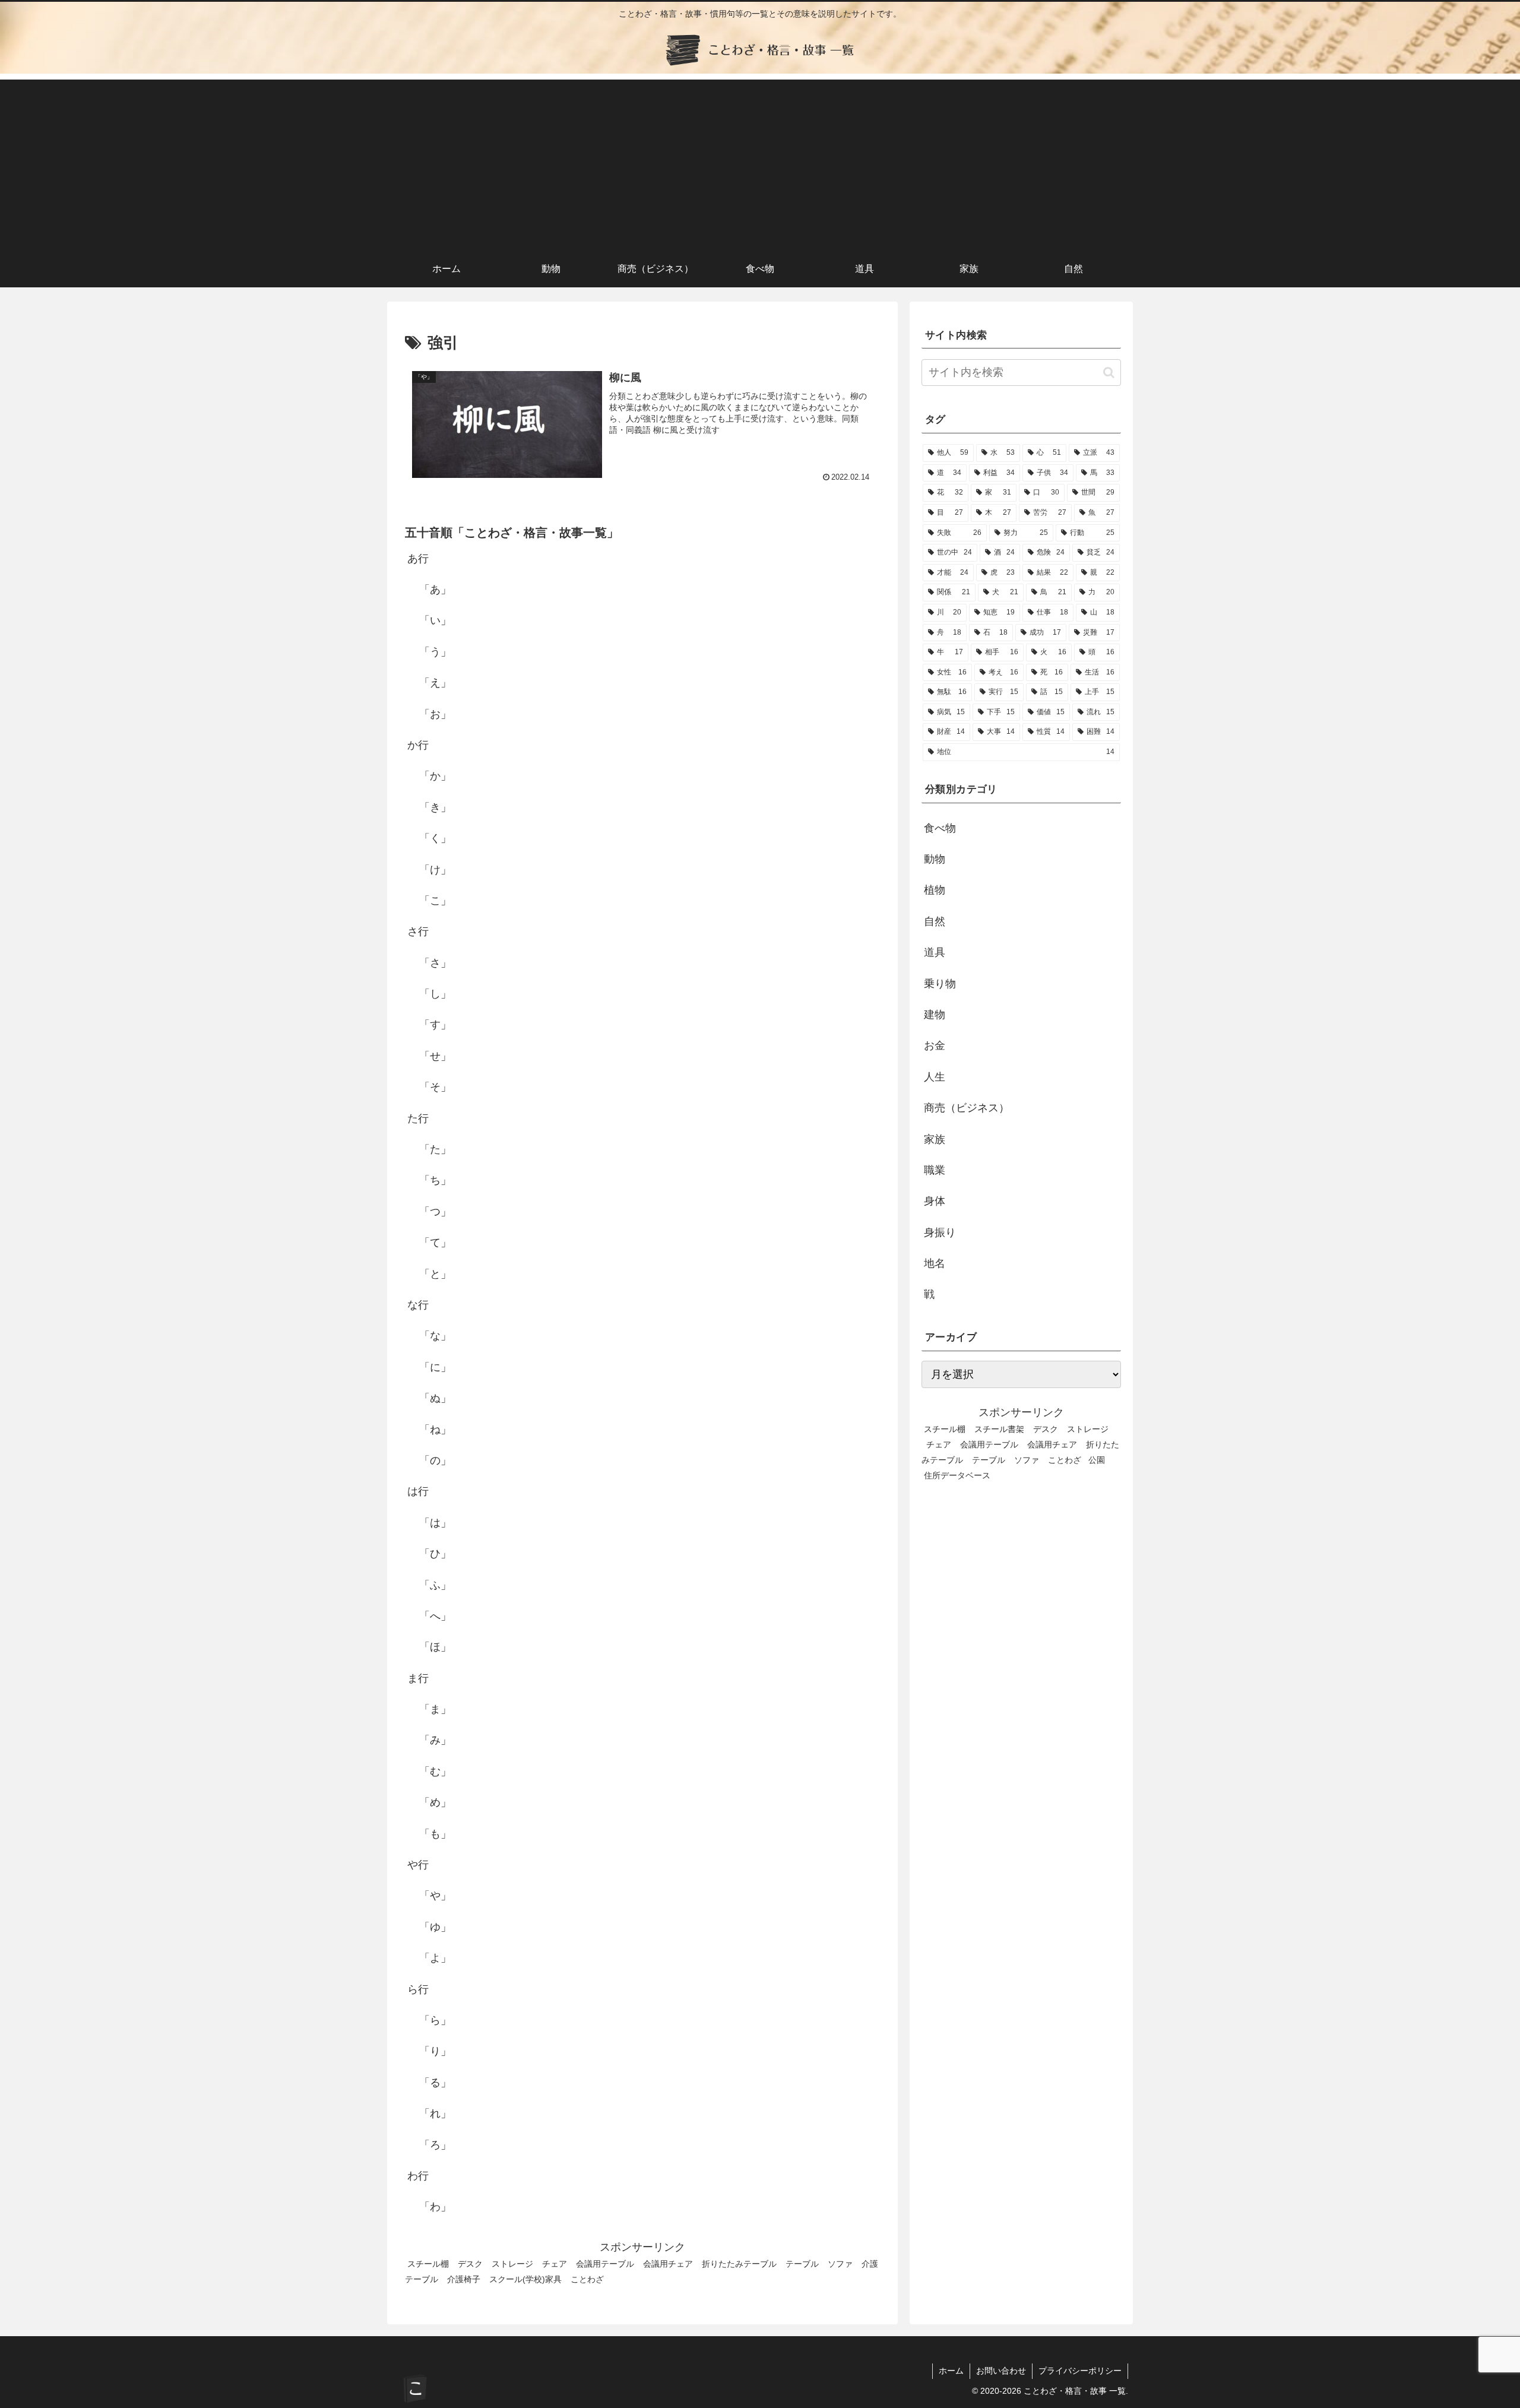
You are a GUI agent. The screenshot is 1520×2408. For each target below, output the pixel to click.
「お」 (435, 714)
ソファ (840, 2264)
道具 (935, 952)
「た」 (435, 1149)
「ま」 (435, 1709)
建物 (935, 1015)
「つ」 (435, 1212)
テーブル (802, 2264)
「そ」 (435, 1087)
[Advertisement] (760, 163)
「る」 (435, 2083)
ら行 (418, 1989)
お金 (935, 1045)
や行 (418, 1865)
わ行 (418, 2176)
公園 (1097, 1460)
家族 (935, 1139)
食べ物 (940, 828)
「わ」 (435, 2207)
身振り (940, 1232)
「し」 (435, 994)
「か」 (435, 776)
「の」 (435, 1460)
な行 (418, 1305)
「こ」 (435, 901)
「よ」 (435, 1958)
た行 (418, 1119)
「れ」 (435, 2114)
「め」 (435, 1802)
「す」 (435, 1025)
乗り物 (940, 984)
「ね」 (435, 1430)
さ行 (418, 931)
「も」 (435, 1834)
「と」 (435, 1274)
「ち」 (435, 1180)
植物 (935, 890)
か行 (418, 745)
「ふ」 (435, 1585)
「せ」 (435, 1056)
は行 (418, 1491)
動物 (935, 859)
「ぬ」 (435, 1398)
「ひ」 (435, 1554)
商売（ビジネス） (967, 1108)
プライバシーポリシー (1080, 2371)
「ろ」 (435, 2145)
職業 (935, 1170)
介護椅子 (464, 2279)
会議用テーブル (605, 2264)
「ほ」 (435, 1647)
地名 (935, 1263)
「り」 (435, 2051)
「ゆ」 (435, 1927)
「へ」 (435, 1616)
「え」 (435, 683)
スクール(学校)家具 (525, 2279)
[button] (1109, 373)
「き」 (435, 807)
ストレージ (512, 2264)
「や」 (435, 1896)
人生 (935, 1077)
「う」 (435, 652)
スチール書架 (999, 1429)
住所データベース (957, 1475)
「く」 (435, 838)
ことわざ (587, 2279)
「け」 (435, 870)
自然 (935, 921)
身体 (935, 1201)
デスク (470, 2264)
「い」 (435, 620)
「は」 (435, 1523)
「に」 (435, 1367)
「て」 (435, 1243)
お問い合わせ (1001, 2371)
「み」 (435, 1740)
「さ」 (435, 963)
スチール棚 (428, 2264)
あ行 (418, 559)
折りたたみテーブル (739, 2264)
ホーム (951, 2371)
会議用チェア (668, 2264)
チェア (555, 2264)
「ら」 (435, 2020)
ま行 (418, 1678)
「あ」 (435, 590)
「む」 (435, 1772)
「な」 (435, 1336)
